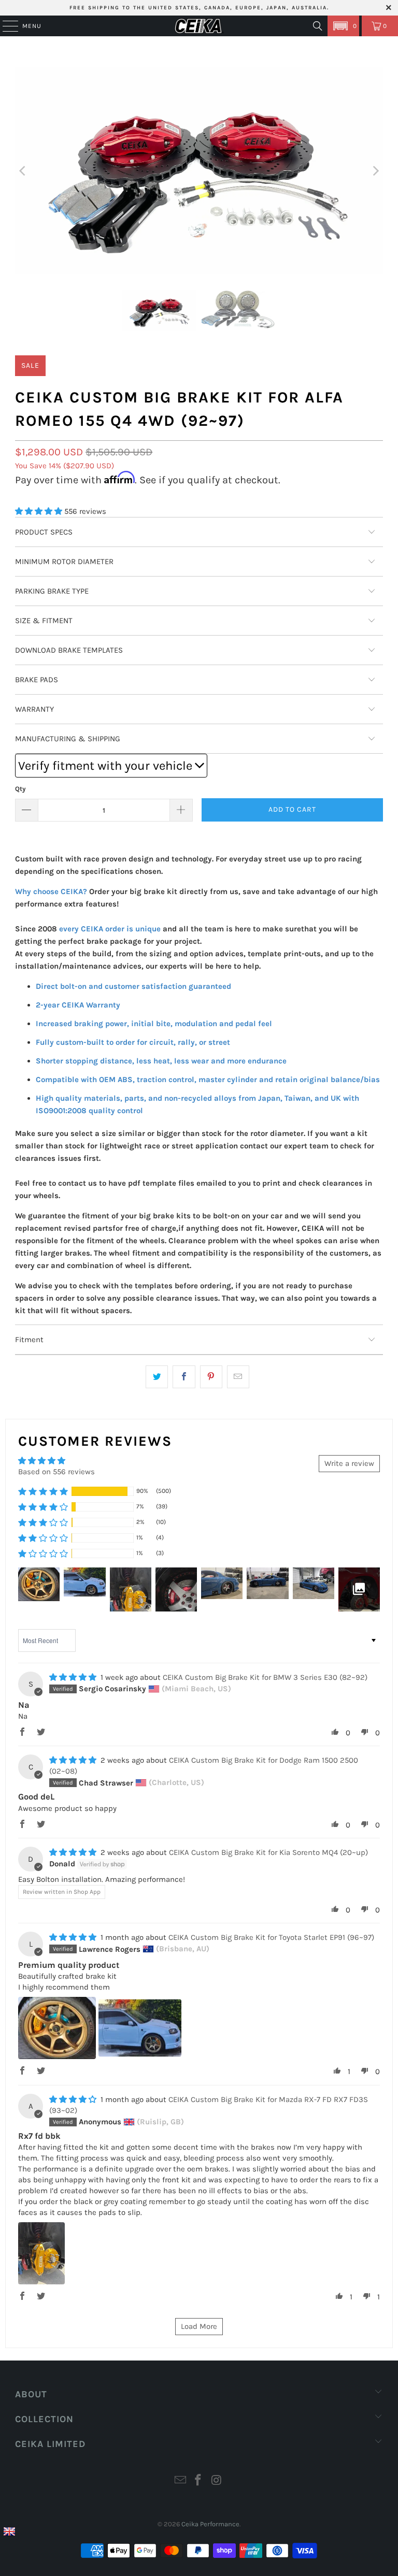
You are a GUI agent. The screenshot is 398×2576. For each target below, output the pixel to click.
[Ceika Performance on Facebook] (198, 2481)
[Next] (375, 171)
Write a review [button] (349, 1463)
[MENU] (5, 26)
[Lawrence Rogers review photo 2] (140, 2028)
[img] (73, 1677)
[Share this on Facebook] (184, 1377)
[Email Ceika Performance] (180, 2481)
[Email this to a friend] (238, 1377)
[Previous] (23, 171)
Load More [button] (199, 2326)
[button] (343, 26)
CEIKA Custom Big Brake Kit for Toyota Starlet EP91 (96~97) (271, 1937)
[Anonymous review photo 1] (41, 2253)
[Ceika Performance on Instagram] (217, 2481)
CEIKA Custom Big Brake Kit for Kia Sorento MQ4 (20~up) (268, 1852)
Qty (20, 789)
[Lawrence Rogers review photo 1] (57, 2028)
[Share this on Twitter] (157, 1377)
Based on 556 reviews (56, 1472)
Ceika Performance (210, 2524)
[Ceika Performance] (199, 26)
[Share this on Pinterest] (211, 1377)
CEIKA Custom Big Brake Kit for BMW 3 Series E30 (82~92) (265, 1677)
